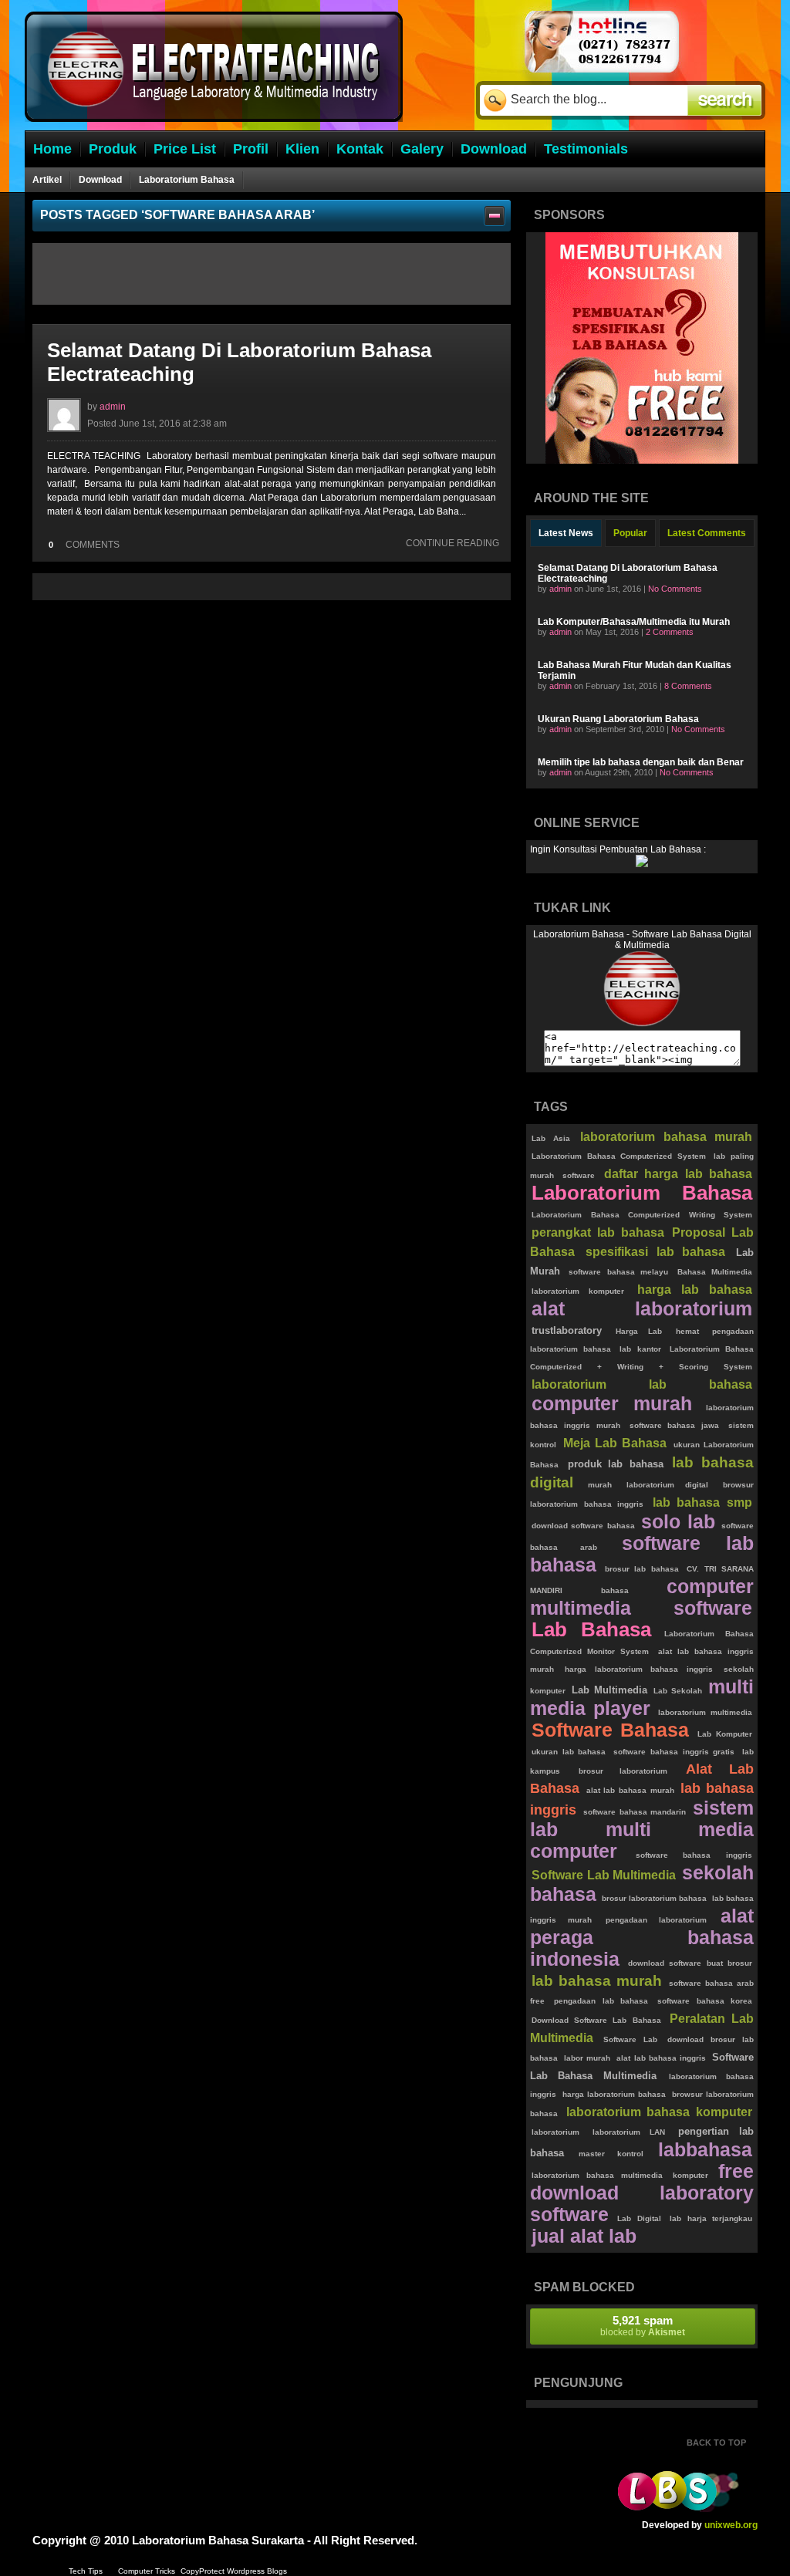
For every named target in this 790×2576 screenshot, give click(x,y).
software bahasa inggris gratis (674, 1752)
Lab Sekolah (677, 1691)
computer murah (612, 1404)
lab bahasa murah (597, 1981)
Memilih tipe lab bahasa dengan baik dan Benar (641, 762)
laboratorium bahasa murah (666, 1137)
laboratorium (555, 2132)
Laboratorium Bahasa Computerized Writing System (642, 1215)
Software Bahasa (610, 1730)
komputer (690, 2175)
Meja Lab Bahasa (615, 1443)
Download (100, 180)
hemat (687, 1331)
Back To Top (716, 2443)
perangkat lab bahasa (598, 1232)
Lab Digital (639, 2218)
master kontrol (611, 2154)
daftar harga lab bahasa (678, 1174)
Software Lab (630, 2039)
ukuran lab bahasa (569, 1752)
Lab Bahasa (591, 1629)
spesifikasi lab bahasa (656, 1252)
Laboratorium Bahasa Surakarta (218, 2540)
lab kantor (640, 1349)
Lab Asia (551, 1138)
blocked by (643, 2326)
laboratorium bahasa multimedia (597, 2175)
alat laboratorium (642, 1309)
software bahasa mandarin (635, 1812)
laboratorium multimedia (705, 1712)
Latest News (566, 533)
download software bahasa (583, 1526)
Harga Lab (639, 1331)
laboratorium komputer (578, 1291)
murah (600, 1485)
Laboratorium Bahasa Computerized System (619, 1156)
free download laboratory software (642, 2193)
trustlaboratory (567, 1330)
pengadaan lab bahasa (601, 2001)
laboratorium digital (668, 1485)
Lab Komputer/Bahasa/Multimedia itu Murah (634, 622)
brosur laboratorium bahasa (654, 1898)
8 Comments (688, 686)
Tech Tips (86, 2571)
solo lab (678, 1522)
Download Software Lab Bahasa (596, 2020)
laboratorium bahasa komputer (659, 2112)
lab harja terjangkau (711, 2218)
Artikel (47, 180)
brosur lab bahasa (642, 1569)
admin (113, 407)
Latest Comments (707, 533)
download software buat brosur (690, 1963)
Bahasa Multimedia (715, 1272)
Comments (84, 545)
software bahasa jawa (675, 1425)
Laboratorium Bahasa (187, 180)
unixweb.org (731, 2525)
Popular (630, 533)
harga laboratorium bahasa (614, 2094)
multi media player (642, 1698)
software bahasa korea (705, 2001)
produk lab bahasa (616, 1464)
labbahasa (705, 2150)
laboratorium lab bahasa (642, 1384)
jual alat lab (584, 2236)
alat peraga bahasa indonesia (642, 1938)
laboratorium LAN (629, 2132)
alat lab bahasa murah (630, 1790)
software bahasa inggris (694, 1855)
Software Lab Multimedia (604, 1875)
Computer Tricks (147, 2571)
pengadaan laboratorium (656, 1920)
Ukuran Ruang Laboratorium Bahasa (618, 719)
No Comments (675, 589)
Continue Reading (452, 543)
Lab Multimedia (609, 1690)
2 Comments (670, 632)
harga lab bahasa (695, 1290)
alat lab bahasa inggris (661, 2058)
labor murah (587, 2058)
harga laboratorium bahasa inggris (638, 1669)
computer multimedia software (642, 1597)
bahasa (615, 1590)
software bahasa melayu (618, 1272)
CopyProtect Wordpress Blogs (234, 2571)
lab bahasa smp (702, 1502)
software (579, 1175)
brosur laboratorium (623, 1771)
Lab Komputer (725, 1734)
